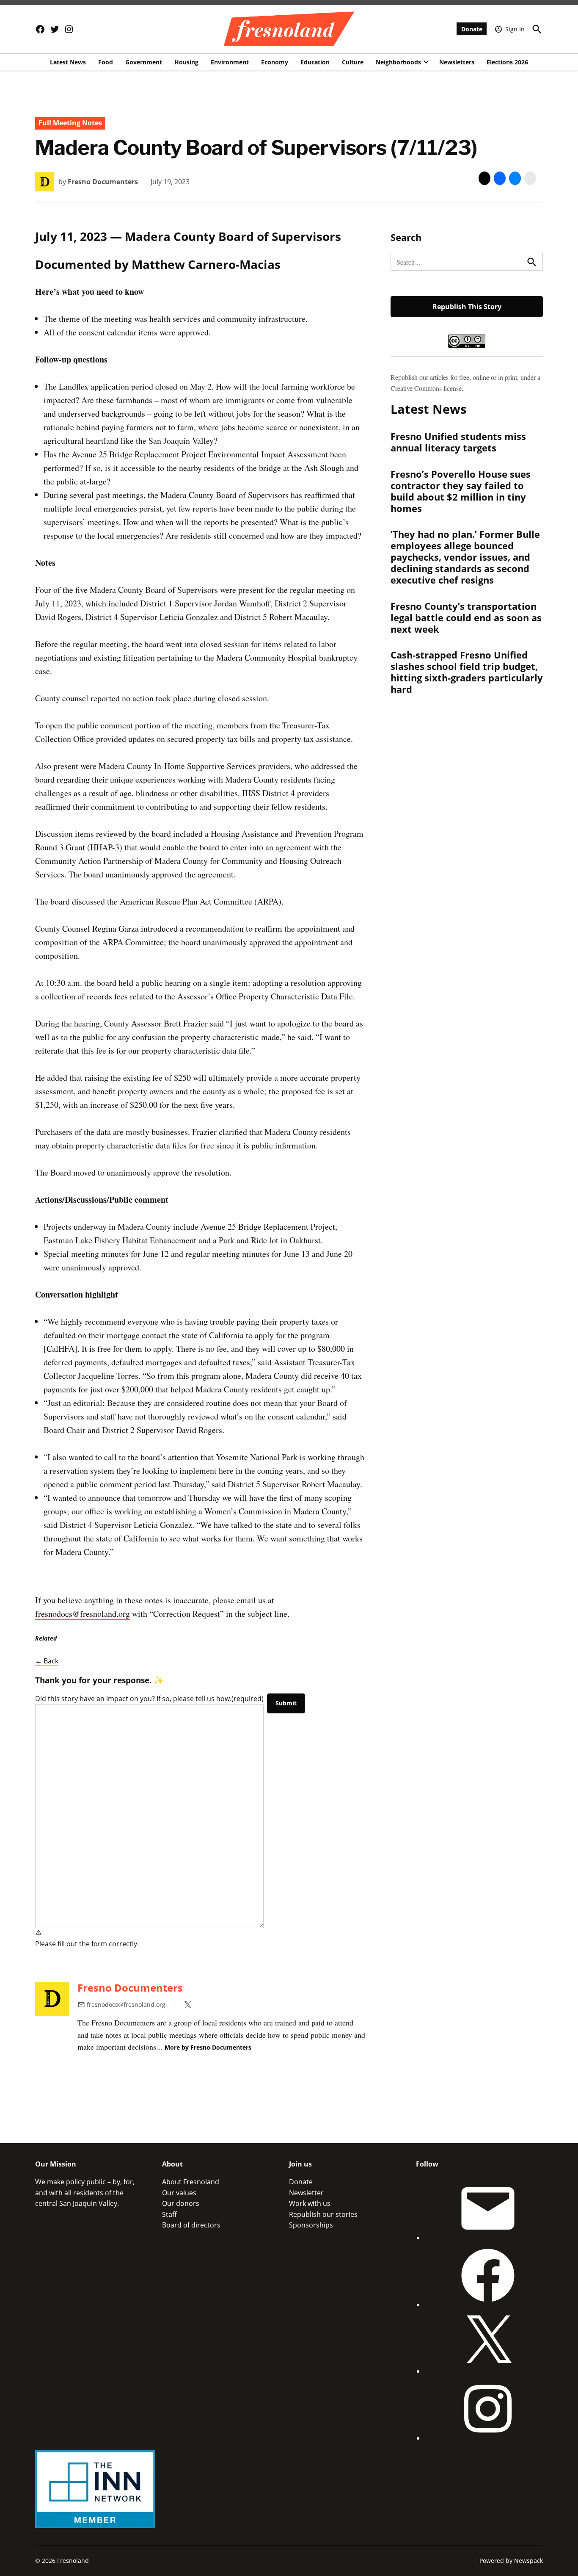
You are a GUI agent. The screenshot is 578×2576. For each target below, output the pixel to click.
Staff (169, 2214)
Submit (286, 1703)
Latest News (68, 62)
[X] (488, 2371)
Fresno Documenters (103, 182)
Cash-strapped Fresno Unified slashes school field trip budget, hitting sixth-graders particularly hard (467, 672)
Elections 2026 (507, 62)
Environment (230, 62)
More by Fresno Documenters (208, 2047)
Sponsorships (311, 2225)
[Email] (488, 2238)
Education (315, 62)
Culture (353, 62)
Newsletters (457, 62)
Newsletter (306, 2193)
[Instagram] (488, 2438)
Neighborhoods (398, 62)
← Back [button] (47, 1661)
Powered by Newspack (511, 2561)
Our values (179, 2193)
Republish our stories (323, 2214)
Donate (472, 29)
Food (106, 62)
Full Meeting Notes (70, 123)
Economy (275, 62)
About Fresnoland (191, 2182)
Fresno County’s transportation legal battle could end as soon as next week (466, 617)
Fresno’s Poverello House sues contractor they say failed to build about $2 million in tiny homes (461, 491)
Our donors (181, 2203)
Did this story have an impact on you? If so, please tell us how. (149, 1699)
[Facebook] (488, 2305)
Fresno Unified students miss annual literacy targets (458, 442)
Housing (186, 62)
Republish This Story (467, 307)
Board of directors (191, 2225)
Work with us (310, 2203)
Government (144, 62)
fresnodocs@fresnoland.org (83, 1614)
